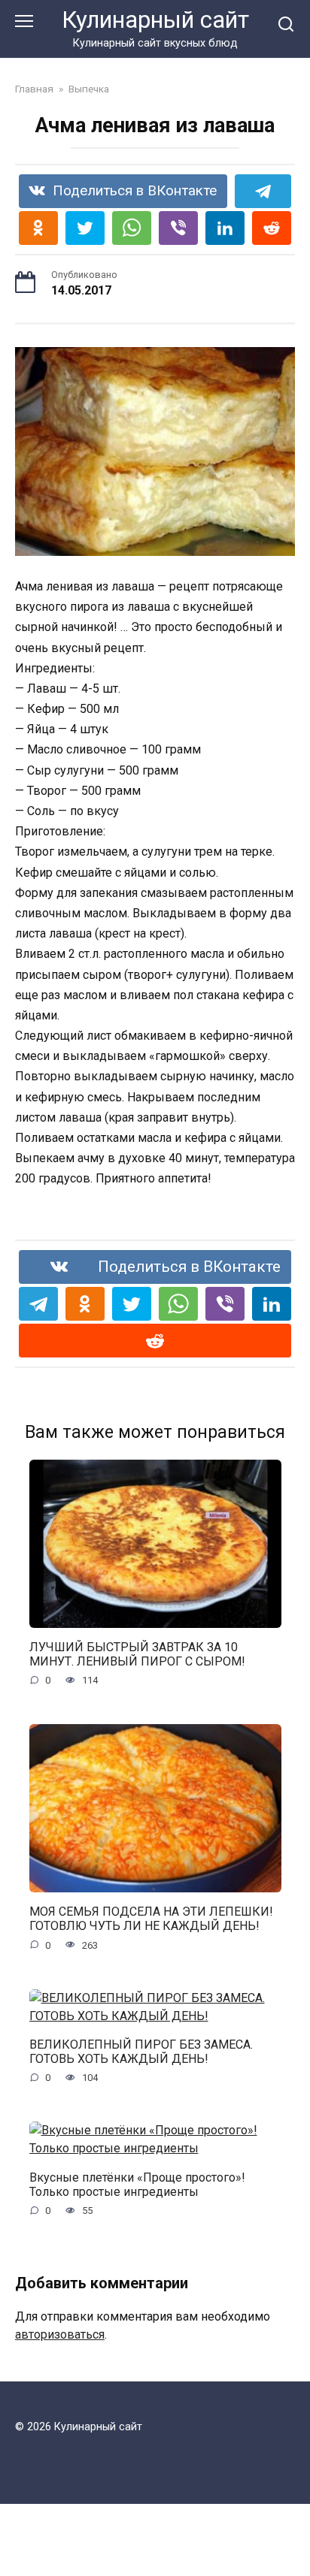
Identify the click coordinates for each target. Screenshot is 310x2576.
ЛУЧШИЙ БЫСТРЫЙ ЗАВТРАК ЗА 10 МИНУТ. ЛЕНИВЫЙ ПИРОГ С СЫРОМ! (137, 1654)
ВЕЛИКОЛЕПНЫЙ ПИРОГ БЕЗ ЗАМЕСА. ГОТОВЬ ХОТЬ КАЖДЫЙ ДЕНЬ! (141, 2052)
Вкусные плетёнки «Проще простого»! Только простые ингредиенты (137, 2184)
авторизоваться (60, 2334)
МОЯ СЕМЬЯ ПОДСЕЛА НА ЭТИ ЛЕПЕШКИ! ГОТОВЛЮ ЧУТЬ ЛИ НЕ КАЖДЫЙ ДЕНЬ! (151, 1919)
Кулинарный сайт (155, 20)
